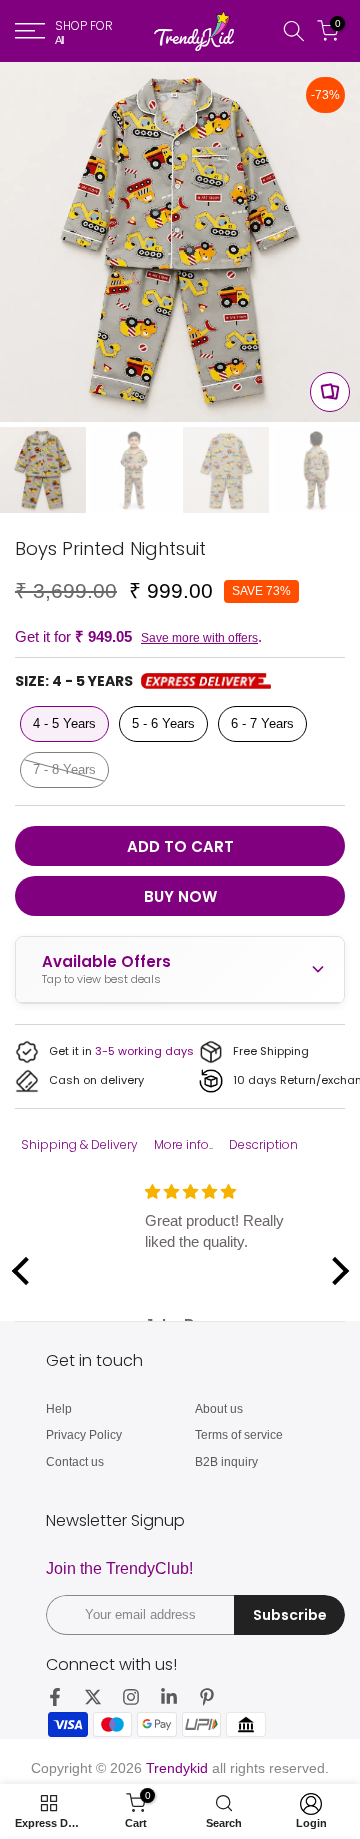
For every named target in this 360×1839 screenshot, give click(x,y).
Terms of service (239, 1435)
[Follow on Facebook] (55, 1697)
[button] (25, 1270)
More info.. (183, 1144)
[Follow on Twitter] (93, 1697)
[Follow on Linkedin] (169, 1697)
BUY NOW (180, 896)
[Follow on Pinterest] (207, 1697)
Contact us (75, 1462)
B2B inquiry (226, 1462)
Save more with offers (199, 638)
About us (219, 1409)
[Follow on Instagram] (131, 1697)
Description (263, 1144)
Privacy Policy (84, 1435)
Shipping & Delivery (79, 1144)
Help (59, 1409)
